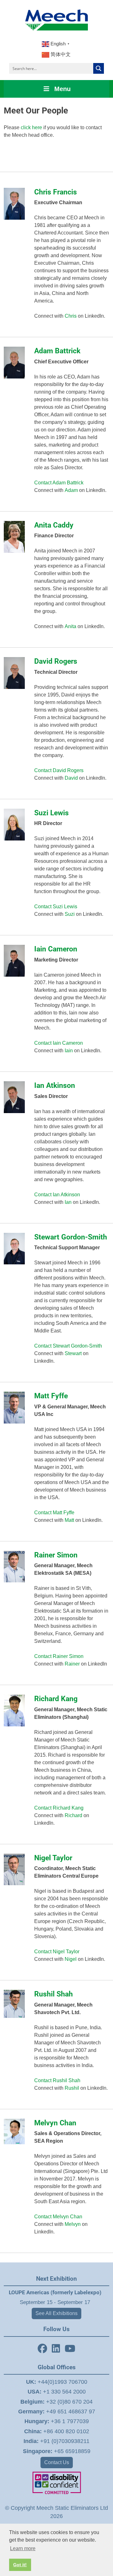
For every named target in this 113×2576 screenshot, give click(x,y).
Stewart (73, 1353)
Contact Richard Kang (59, 1808)
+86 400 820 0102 (57, 2431)
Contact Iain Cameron (59, 1043)
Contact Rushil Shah (57, 2080)
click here (31, 127)
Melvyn (73, 2224)
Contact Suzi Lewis (56, 907)
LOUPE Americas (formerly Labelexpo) (55, 2292)
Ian (68, 1202)
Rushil (72, 2088)
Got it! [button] (20, 2565)
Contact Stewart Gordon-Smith (68, 1346)
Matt (69, 1520)
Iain (69, 1051)
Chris (71, 316)
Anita (70, 626)
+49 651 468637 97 (57, 2411)
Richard (73, 1815)
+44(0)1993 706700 (57, 2382)
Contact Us (57, 2462)
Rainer (72, 1664)
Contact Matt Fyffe (54, 1513)
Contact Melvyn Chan (58, 2217)
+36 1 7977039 (57, 2421)
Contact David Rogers (59, 770)
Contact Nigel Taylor (57, 1952)
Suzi (70, 914)
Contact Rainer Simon (59, 1656)
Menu (62, 89)
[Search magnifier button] (99, 68)
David (71, 778)
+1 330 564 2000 (57, 2392)
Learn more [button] (23, 2548)
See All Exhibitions (56, 2313)
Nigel (71, 1959)
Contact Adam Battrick (59, 483)
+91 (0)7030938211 (56, 2441)
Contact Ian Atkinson (57, 1195)
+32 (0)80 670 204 (56, 2402)
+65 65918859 (57, 2451)
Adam (71, 490)
